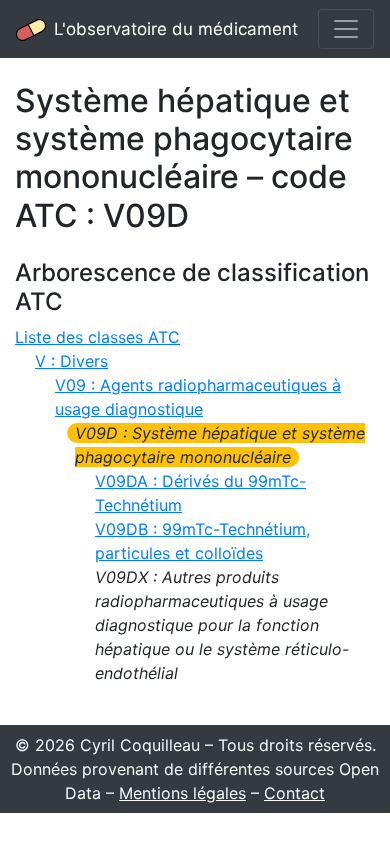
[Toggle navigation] (346, 29)
